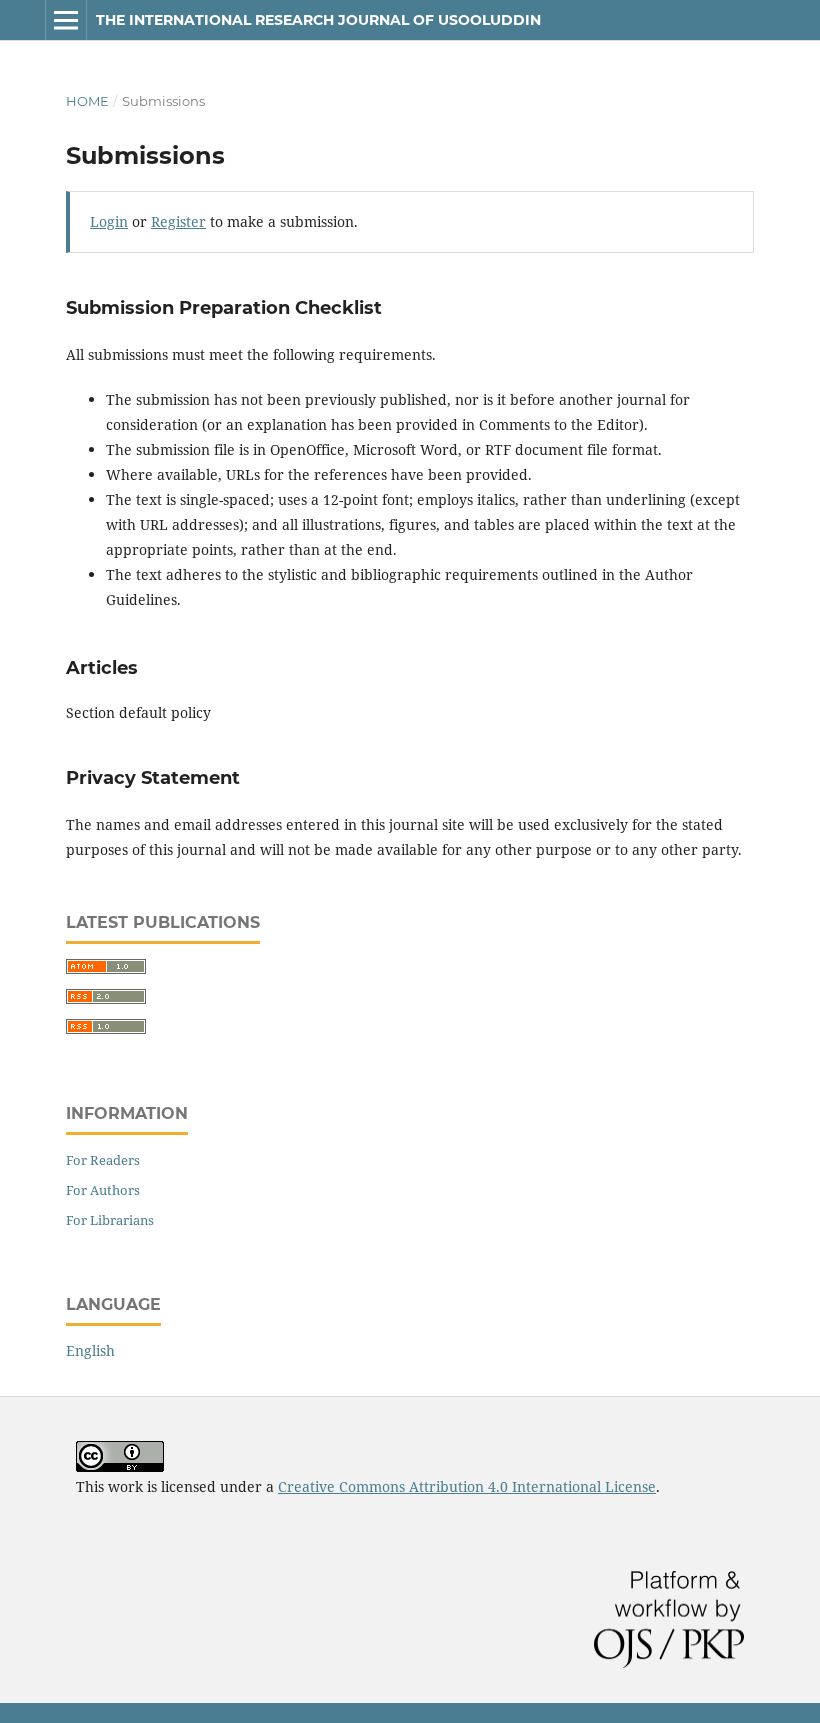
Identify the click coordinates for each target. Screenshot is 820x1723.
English (90, 1350)
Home (87, 101)
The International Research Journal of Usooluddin (318, 20)
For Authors (103, 1190)
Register (178, 221)
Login (109, 221)
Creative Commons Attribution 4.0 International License (467, 1486)
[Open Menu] (66, 20)
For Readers (103, 1160)
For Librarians (110, 1220)
